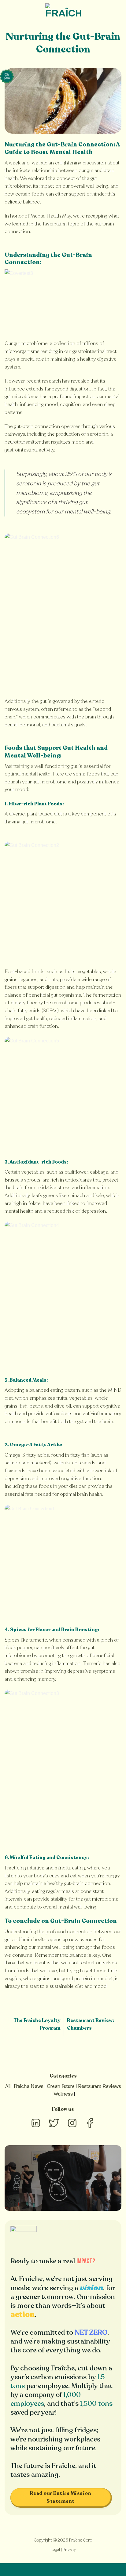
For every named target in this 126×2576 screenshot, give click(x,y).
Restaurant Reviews (100, 2086)
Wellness (63, 2094)
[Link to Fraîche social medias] (36, 2128)
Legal (55, 2550)
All (8, 2086)
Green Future (61, 2086)
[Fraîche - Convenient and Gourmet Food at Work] (63, 11)
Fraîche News (29, 2086)
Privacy (69, 2550)
